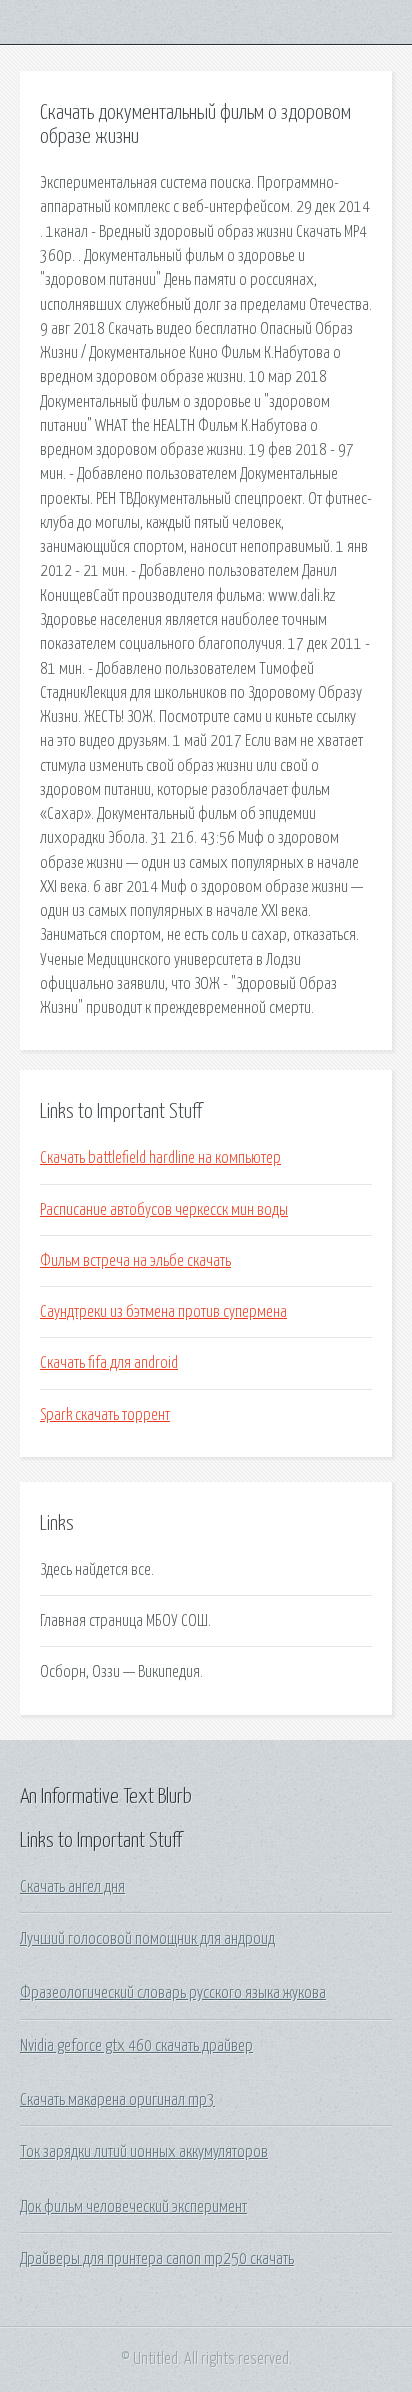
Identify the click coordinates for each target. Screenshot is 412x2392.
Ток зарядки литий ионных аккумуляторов (144, 2152)
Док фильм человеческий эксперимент (133, 2207)
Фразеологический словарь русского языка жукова (173, 1993)
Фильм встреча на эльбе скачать (135, 1261)
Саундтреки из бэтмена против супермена (163, 1312)
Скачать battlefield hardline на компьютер (160, 1158)
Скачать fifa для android (109, 1363)
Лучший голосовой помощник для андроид (147, 1939)
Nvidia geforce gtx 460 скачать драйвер (136, 2046)
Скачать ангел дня (72, 1887)
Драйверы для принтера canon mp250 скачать (157, 2259)
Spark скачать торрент (105, 1415)
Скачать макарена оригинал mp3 (117, 2100)
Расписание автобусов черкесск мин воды (164, 1210)
